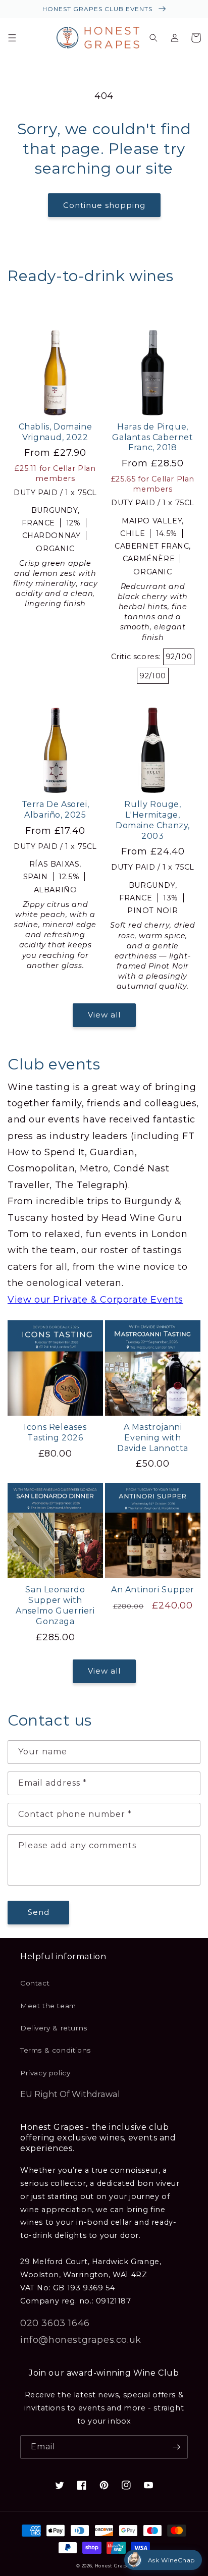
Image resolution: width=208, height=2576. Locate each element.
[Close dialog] (196, 1239)
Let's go (54, 1309)
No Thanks (54, 1326)
